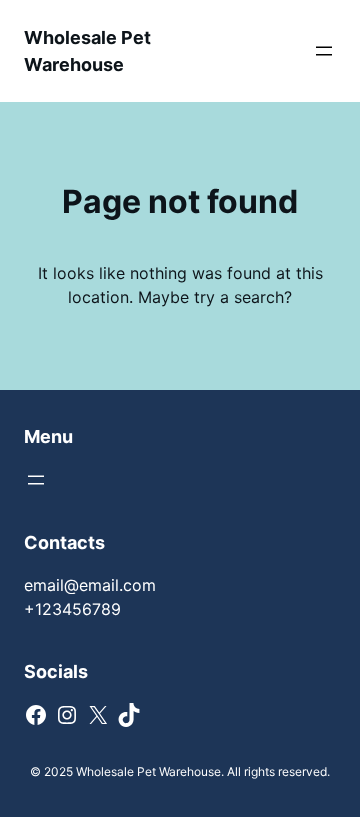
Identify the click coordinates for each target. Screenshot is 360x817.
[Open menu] (324, 51)
